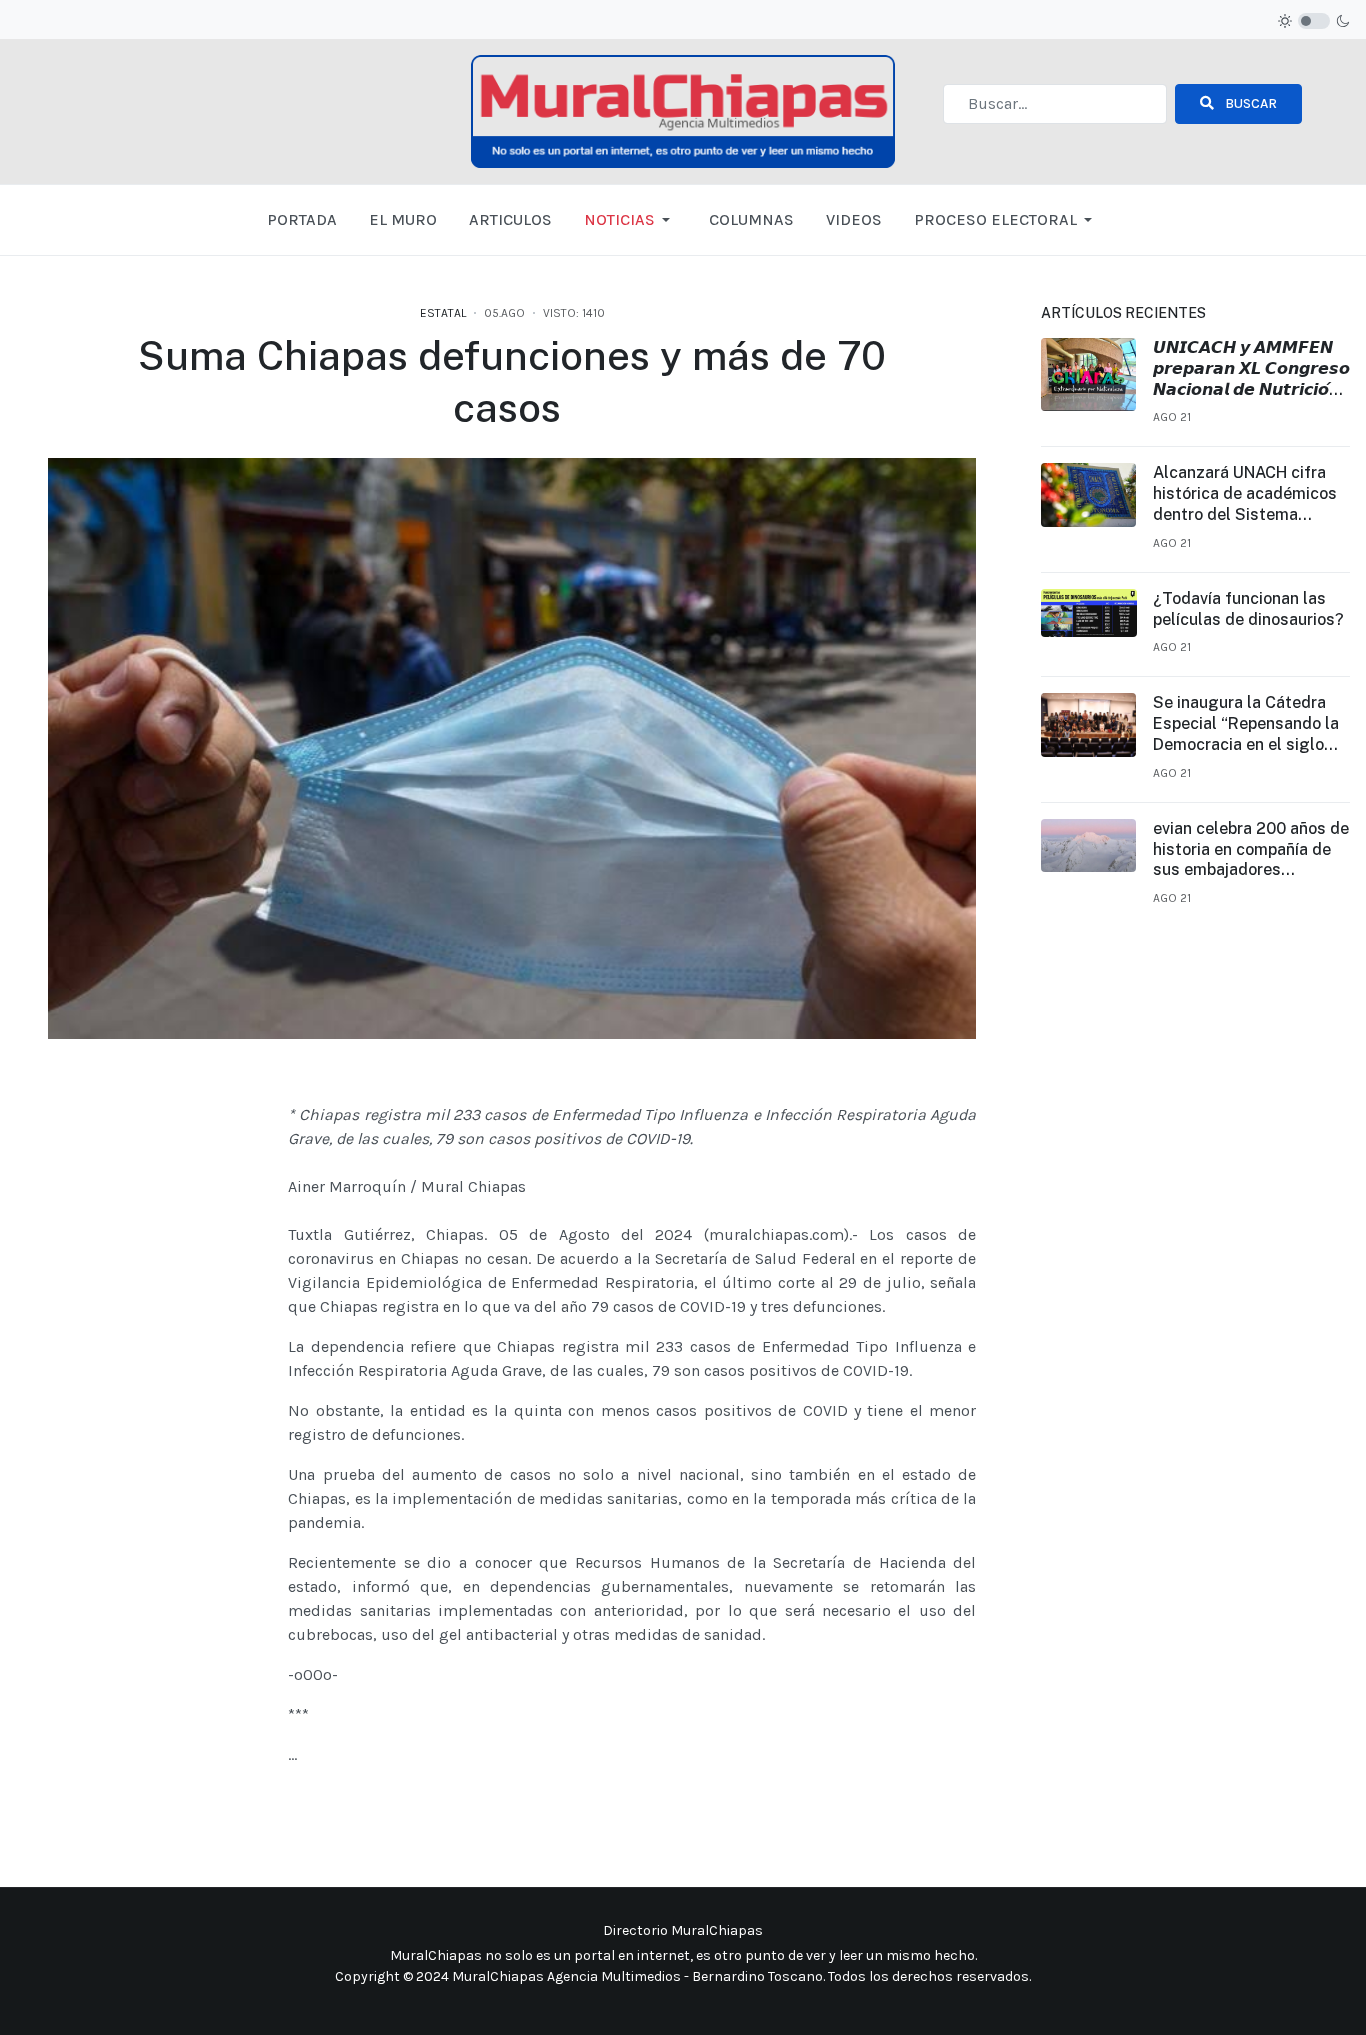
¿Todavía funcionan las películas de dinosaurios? (1248, 609)
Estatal (443, 313)
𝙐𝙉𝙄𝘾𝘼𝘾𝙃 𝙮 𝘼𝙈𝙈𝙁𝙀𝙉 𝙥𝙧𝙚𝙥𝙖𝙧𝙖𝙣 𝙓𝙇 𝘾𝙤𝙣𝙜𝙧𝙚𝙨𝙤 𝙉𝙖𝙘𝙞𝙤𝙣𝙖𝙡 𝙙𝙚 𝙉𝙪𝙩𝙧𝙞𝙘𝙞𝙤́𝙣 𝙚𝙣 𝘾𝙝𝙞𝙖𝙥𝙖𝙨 (1251, 369)
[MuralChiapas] (682, 109)
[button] (630, 220)
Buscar (1249, 103)
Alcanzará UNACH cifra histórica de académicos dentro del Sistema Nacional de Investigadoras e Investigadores (1245, 494)
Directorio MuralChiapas (683, 1930)
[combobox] (1055, 104)
